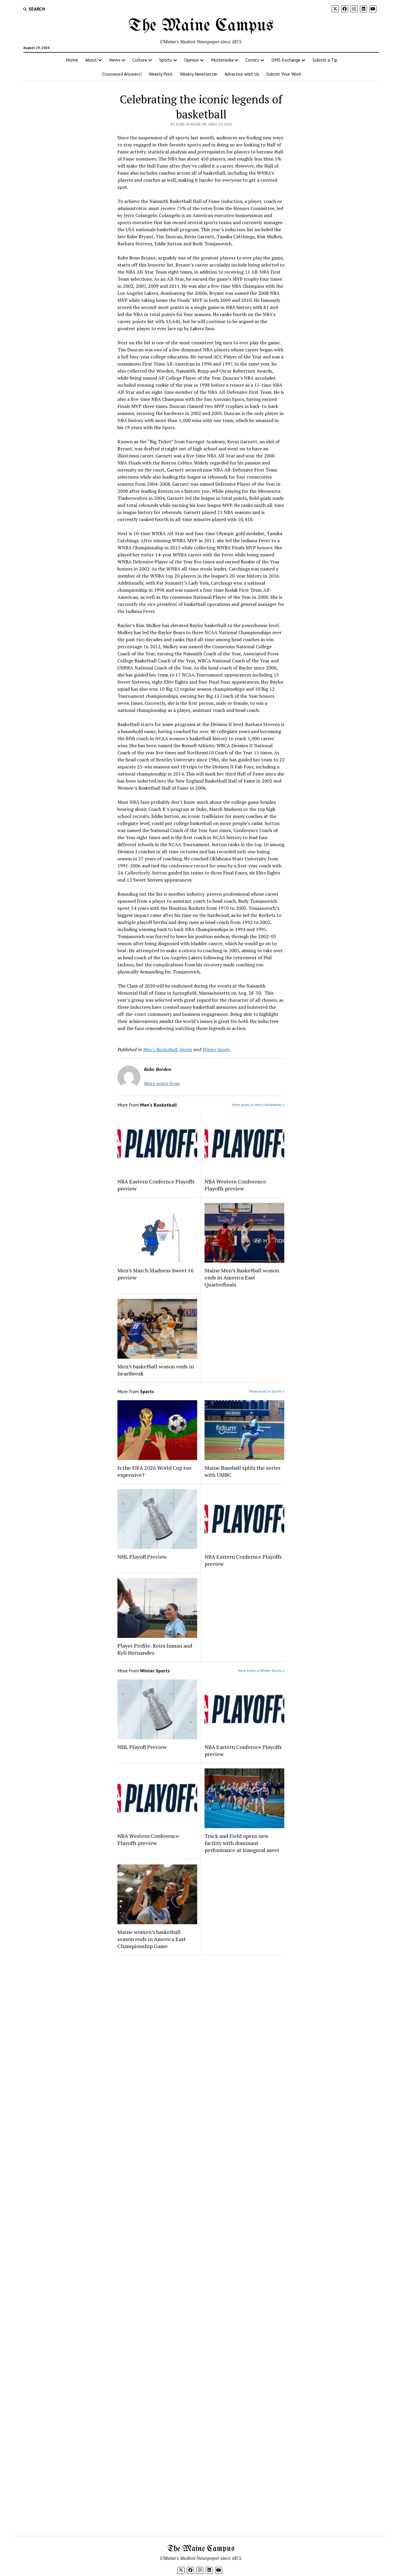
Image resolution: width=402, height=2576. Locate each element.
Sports (166, 60)
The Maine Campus (201, 26)
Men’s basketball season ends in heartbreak (156, 1370)
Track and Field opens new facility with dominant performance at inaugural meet (242, 1843)
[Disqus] (201, 2034)
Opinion (192, 60)
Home (72, 60)
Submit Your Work (284, 74)
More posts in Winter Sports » (261, 1670)
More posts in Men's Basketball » (258, 1105)
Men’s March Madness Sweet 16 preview (156, 1274)
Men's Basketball (160, 1049)
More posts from (162, 1083)
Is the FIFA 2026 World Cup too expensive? (154, 1471)
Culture (140, 60)
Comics (252, 60)
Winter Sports (216, 1049)
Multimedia (222, 60)
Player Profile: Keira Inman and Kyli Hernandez (155, 1649)
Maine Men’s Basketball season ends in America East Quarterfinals (242, 1277)
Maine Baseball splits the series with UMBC (242, 1471)
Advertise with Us (242, 74)
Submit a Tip (325, 60)
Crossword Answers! (122, 74)
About (91, 60)
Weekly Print (161, 74)
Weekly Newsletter (199, 74)
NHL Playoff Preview (142, 1557)
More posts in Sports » (267, 1391)
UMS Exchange (286, 60)
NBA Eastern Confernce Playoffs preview (156, 1185)
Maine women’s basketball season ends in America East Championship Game (152, 1939)
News (115, 60)
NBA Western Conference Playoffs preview (235, 1185)
